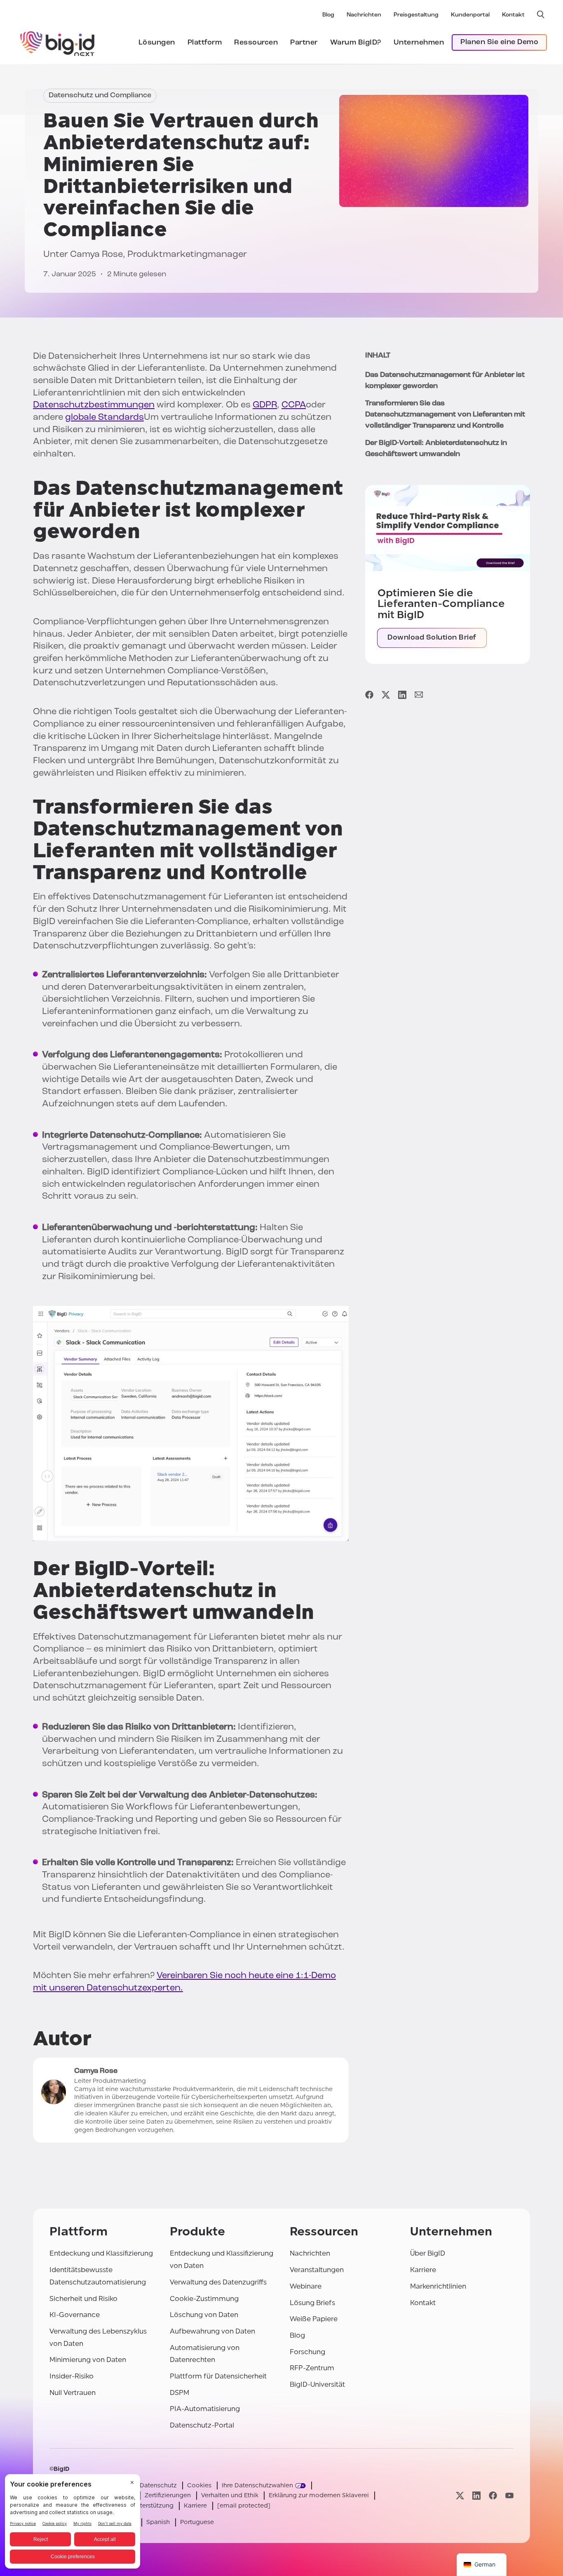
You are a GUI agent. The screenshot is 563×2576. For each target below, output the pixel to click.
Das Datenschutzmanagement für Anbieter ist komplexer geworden (445, 381)
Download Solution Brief (432, 638)
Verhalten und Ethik (230, 2495)
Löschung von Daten (204, 2315)
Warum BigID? (356, 43)
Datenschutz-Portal (202, 2425)
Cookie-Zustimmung (204, 2299)
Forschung (307, 2352)
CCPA (294, 405)
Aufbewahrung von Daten (212, 2331)
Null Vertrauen (73, 2393)
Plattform (205, 43)
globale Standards (104, 418)
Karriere (423, 2270)
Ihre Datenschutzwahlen (257, 2485)
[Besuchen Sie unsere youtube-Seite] (509, 2496)
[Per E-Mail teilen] (419, 695)
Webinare (306, 2286)
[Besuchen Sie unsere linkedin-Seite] (476, 2496)
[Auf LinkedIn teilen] (402, 695)
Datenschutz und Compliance (100, 96)
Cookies (199, 2485)
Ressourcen (256, 43)
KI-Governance (75, 2315)
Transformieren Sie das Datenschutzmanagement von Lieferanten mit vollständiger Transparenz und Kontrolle (445, 415)
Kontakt (513, 15)
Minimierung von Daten (88, 2360)
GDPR (265, 405)
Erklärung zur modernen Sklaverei (319, 2495)
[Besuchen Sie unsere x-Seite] (460, 2496)
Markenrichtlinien (438, 2286)
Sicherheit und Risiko (83, 2299)
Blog (328, 15)
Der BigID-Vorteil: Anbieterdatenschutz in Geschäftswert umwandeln (436, 449)
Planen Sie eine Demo (499, 42)
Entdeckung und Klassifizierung (101, 2253)
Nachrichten (364, 15)
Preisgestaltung (416, 15)
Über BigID (428, 2253)
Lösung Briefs (312, 2303)
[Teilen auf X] (386, 695)
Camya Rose (96, 255)
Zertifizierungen (168, 2495)
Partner (304, 43)
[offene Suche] (541, 14)
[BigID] (58, 42)
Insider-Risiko (72, 2376)
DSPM (179, 2393)
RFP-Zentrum (312, 2368)
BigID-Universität (317, 2384)
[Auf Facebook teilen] (369, 695)
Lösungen (157, 43)
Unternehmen (419, 43)
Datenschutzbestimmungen (94, 405)
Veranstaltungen (317, 2270)
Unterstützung (153, 2506)
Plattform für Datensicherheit (218, 2376)
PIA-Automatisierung (205, 2409)
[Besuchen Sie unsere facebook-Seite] (493, 2496)
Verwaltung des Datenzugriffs (218, 2282)
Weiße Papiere (314, 2319)
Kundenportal (470, 15)
